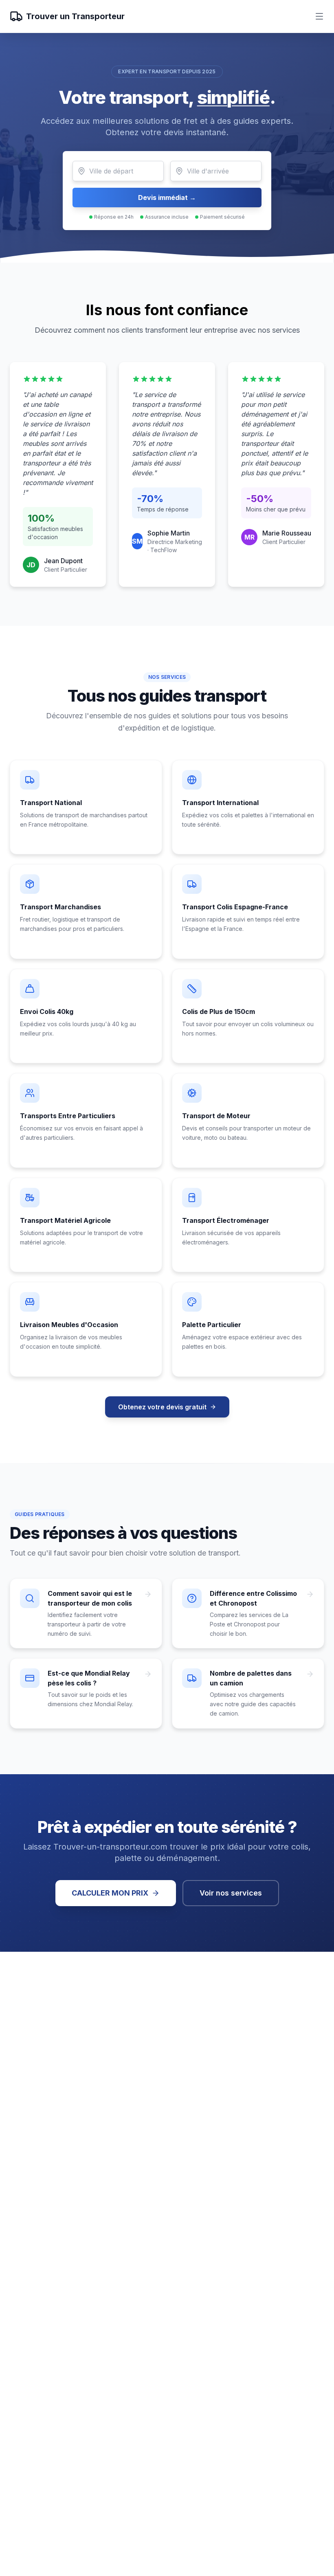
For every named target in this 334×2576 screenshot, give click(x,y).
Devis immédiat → (167, 197)
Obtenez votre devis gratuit (162, 1407)
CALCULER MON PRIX (110, 1893)
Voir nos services (231, 1893)
